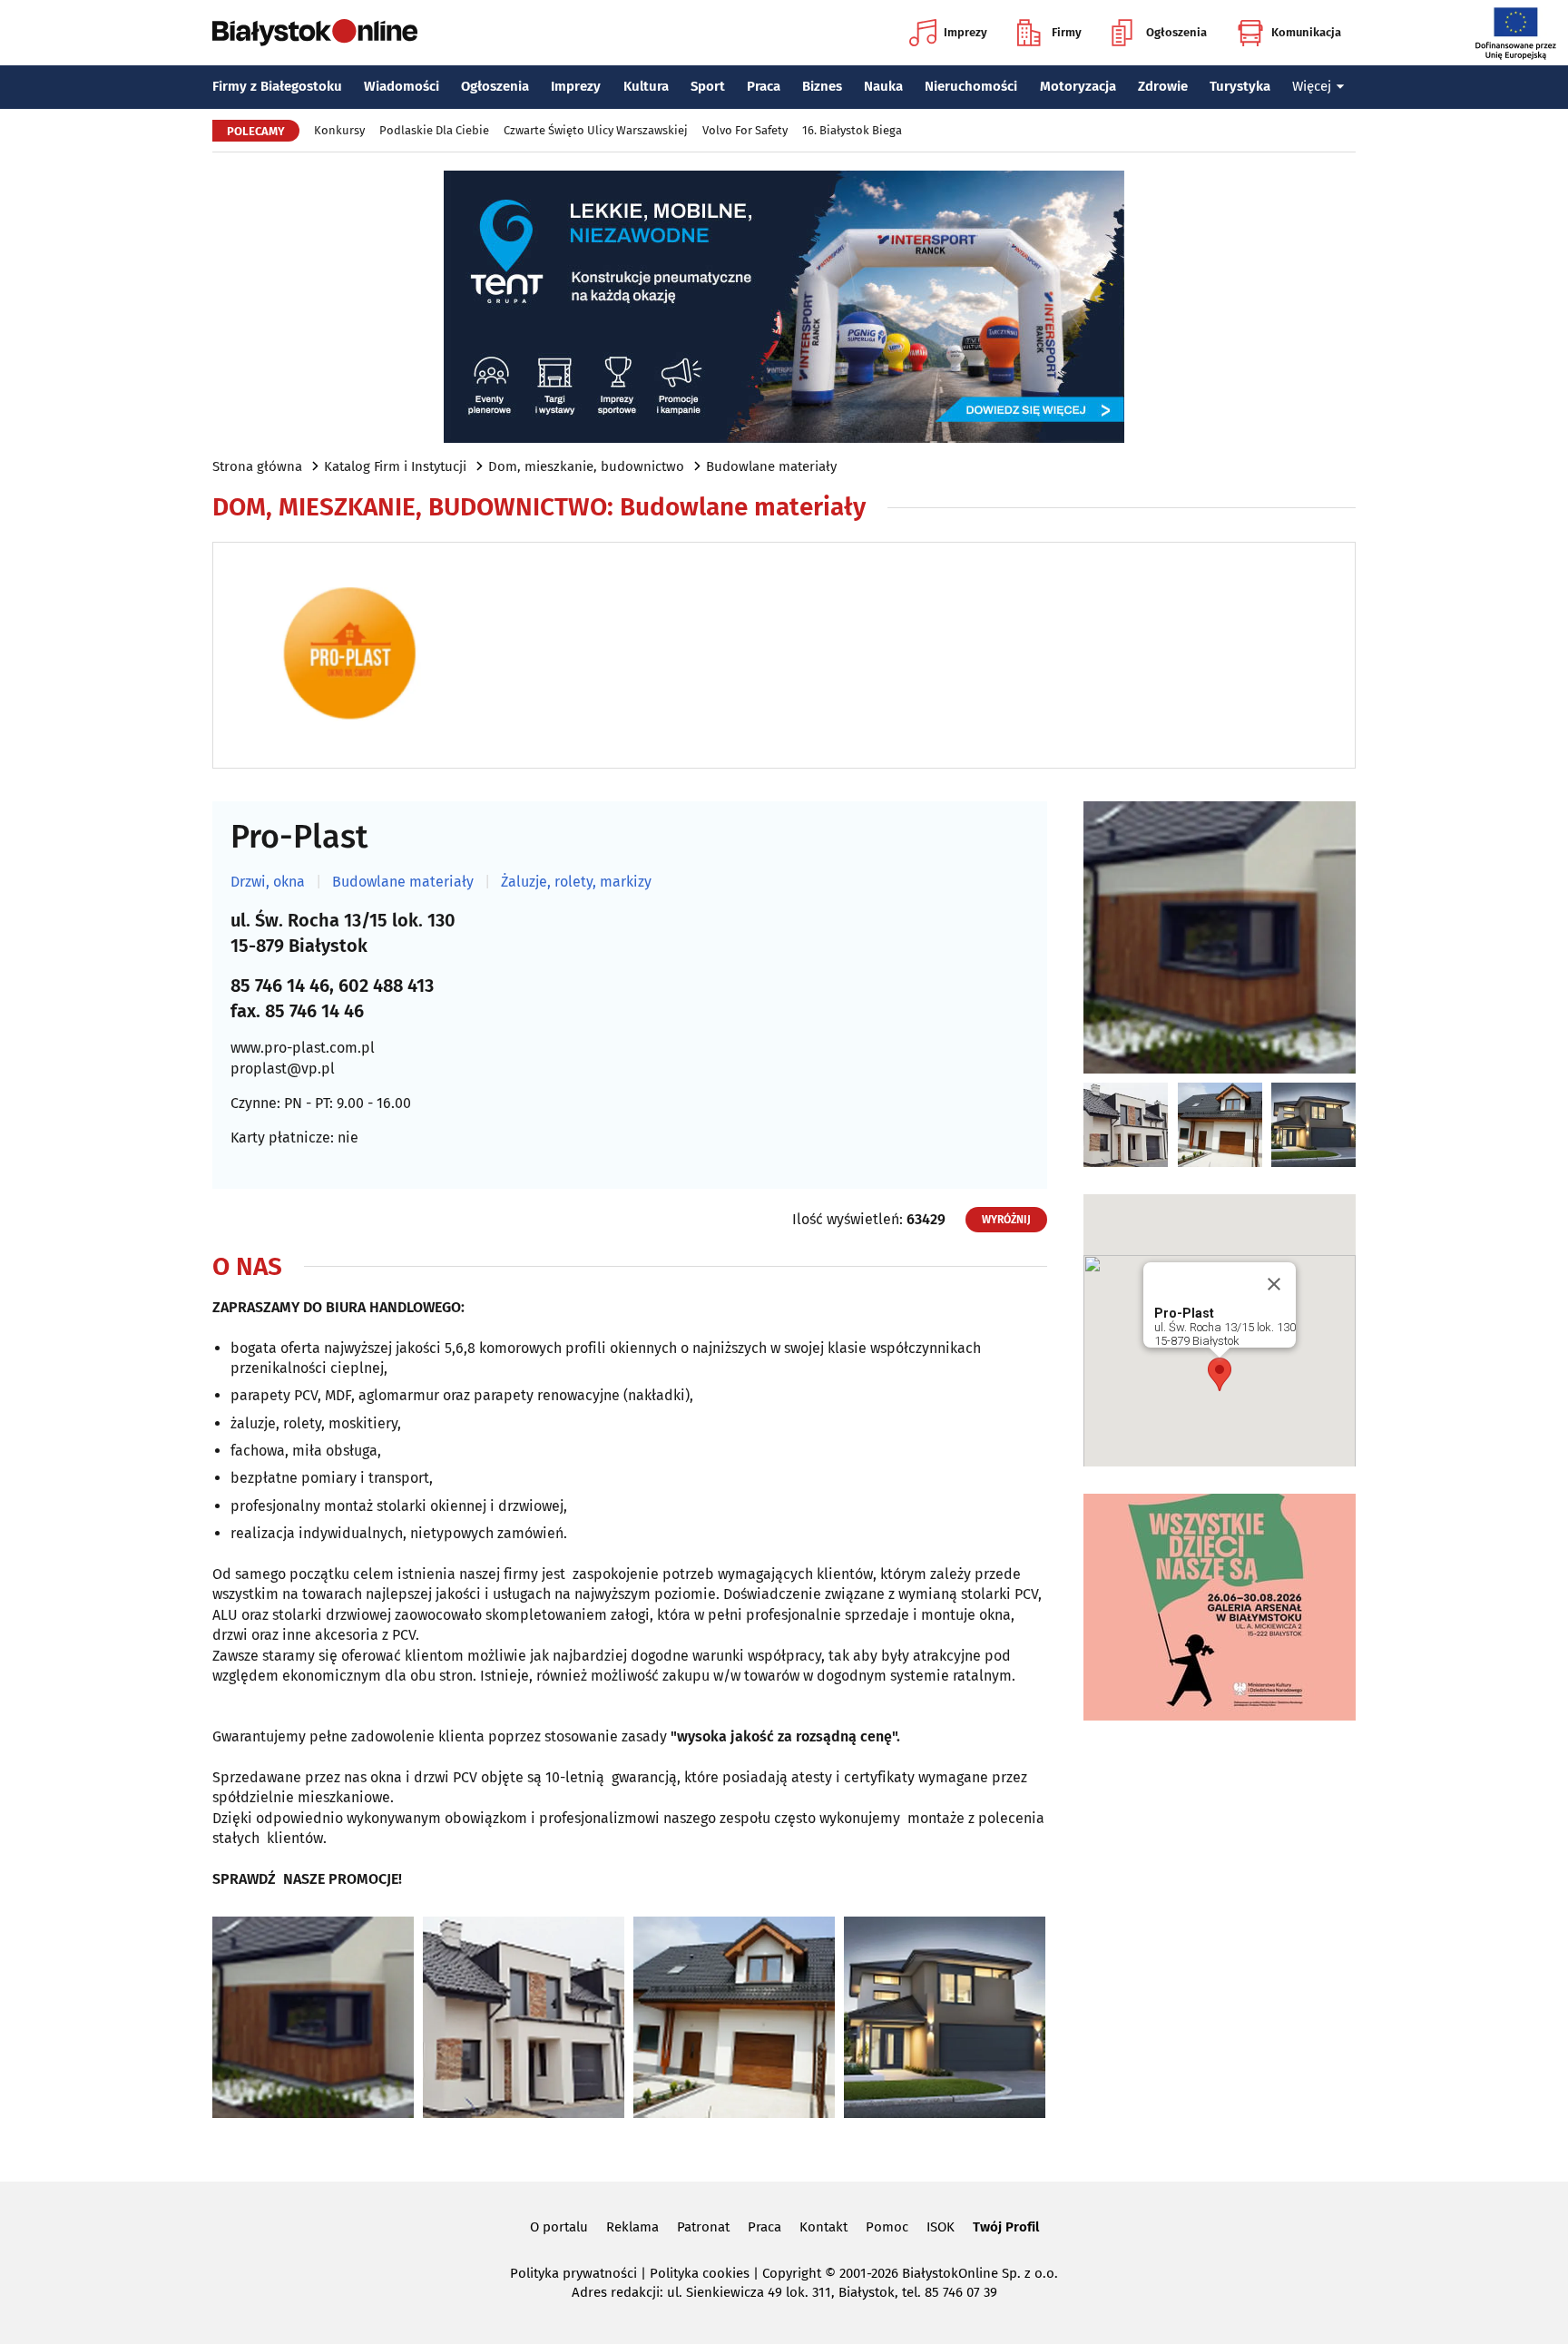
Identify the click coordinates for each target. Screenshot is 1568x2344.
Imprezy (965, 32)
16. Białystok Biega (852, 130)
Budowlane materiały (771, 466)
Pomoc (887, 2227)
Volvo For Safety (745, 130)
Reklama (632, 2227)
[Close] (1274, 1284)
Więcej (1312, 86)
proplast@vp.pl (283, 1069)
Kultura (646, 86)
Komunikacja (1306, 32)
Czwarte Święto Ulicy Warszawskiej (596, 130)
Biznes (822, 86)
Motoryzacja (1078, 86)
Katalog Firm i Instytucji (395, 466)
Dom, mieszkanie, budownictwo (586, 466)
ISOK (941, 2227)
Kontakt (823, 2227)
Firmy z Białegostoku (277, 86)
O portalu (559, 2227)
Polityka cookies (700, 2273)
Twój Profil (1006, 2227)
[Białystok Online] (315, 33)
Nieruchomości (971, 86)
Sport (708, 86)
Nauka (883, 86)
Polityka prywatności (573, 2273)
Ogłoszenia (1176, 32)
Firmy (1067, 32)
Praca (764, 86)
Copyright (792, 2273)
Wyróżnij (1006, 1220)
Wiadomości (402, 86)
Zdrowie (1163, 86)
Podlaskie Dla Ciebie (434, 130)
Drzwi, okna (268, 882)
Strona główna (257, 466)
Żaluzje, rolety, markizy (576, 882)
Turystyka (1240, 86)
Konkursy (339, 130)
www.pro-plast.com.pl (303, 1048)
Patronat (703, 2227)
